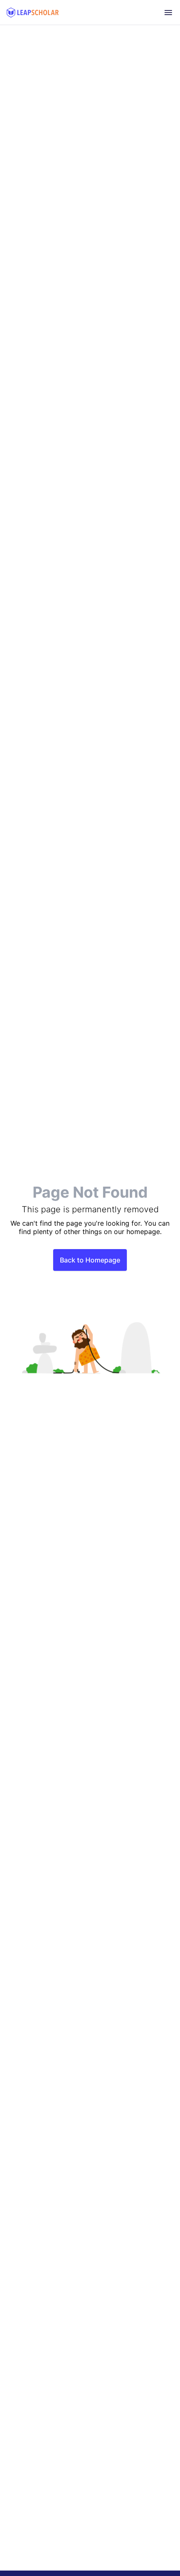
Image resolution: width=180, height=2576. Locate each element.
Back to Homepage (90, 1260)
